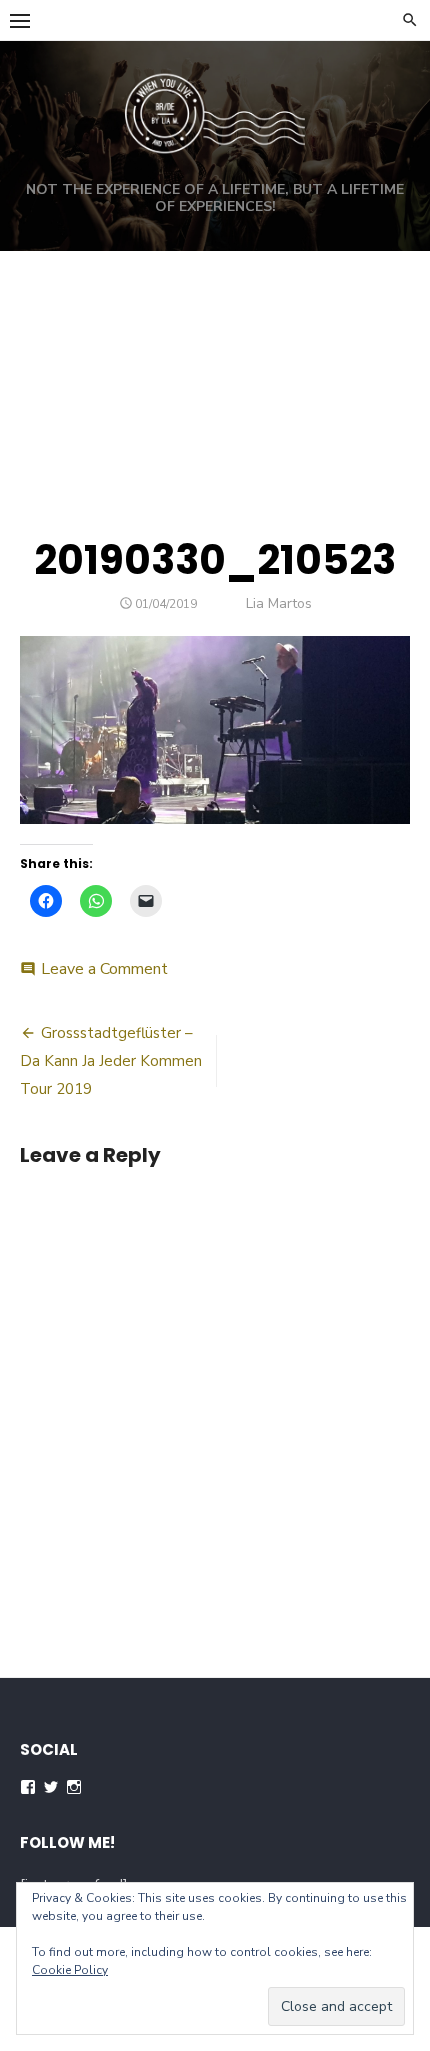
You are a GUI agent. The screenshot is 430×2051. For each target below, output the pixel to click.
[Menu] (20, 20)
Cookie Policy (70, 1970)
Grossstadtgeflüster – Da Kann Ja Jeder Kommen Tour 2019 (111, 1061)
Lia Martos (279, 603)
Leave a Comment (104, 969)
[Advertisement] (215, 370)
